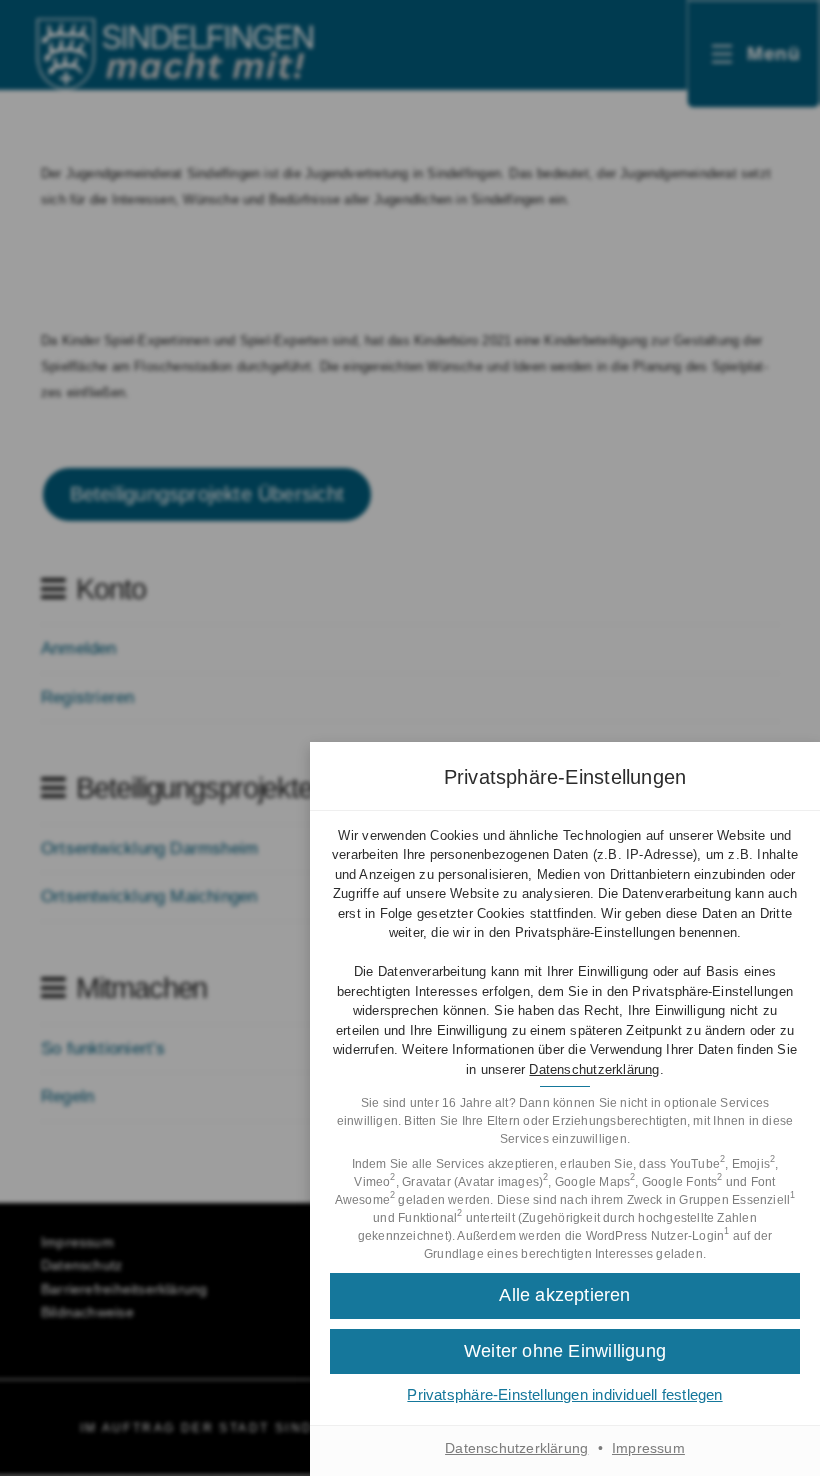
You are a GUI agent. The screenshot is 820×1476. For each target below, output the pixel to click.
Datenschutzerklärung (594, 1069)
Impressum (648, 1448)
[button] (565, 1351)
